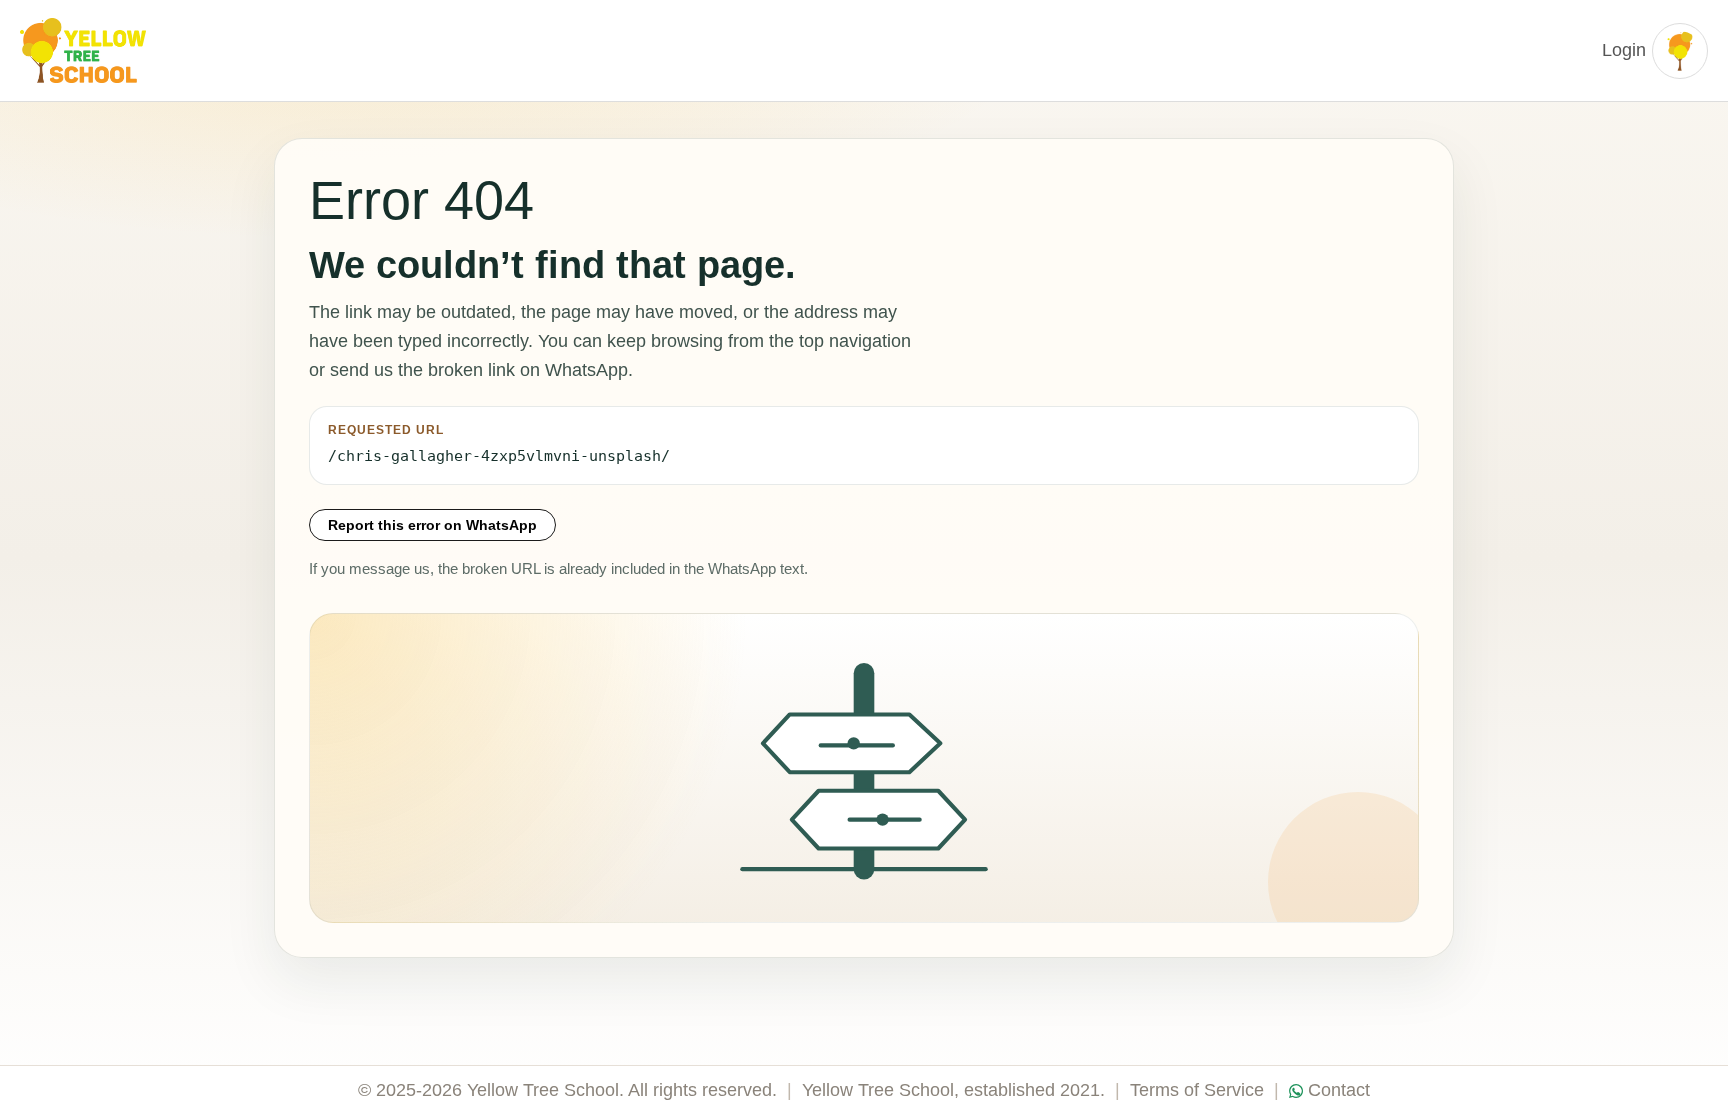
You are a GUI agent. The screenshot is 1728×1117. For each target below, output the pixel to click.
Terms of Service (1197, 1090)
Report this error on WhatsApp (432, 525)
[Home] (85, 50)
